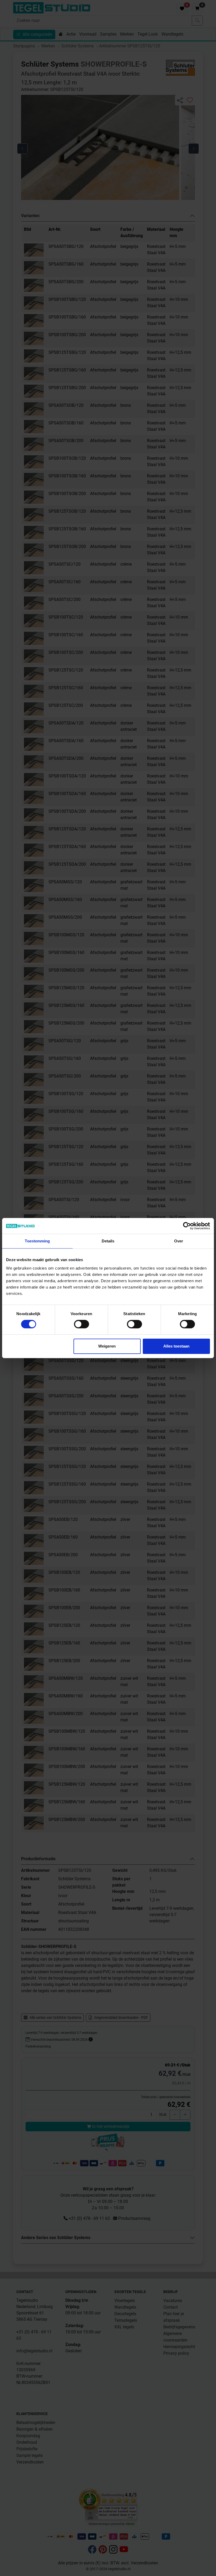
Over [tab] (179, 1241)
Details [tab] (108, 1241)
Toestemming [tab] (37, 1241)
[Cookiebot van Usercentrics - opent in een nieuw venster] (187, 1226)
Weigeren (107, 1346)
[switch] (82, 1324)
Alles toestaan (176, 1346)
